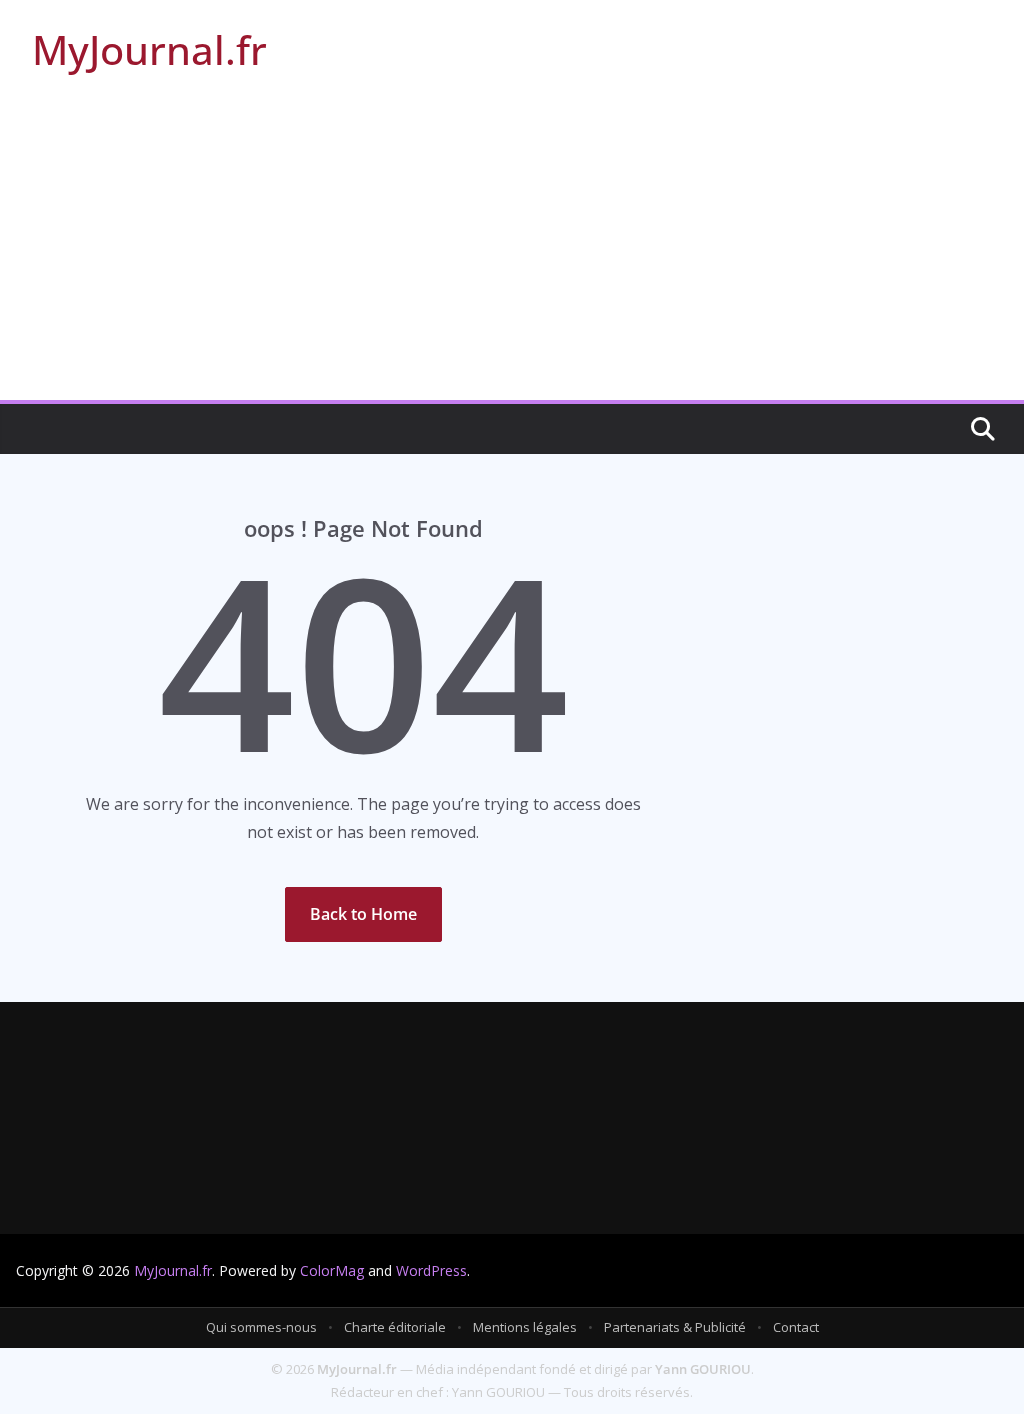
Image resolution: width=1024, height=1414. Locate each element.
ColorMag (332, 1270)
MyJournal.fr (149, 49)
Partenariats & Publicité (675, 1327)
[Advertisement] (512, 250)
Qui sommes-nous (261, 1327)
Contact (796, 1327)
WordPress (431, 1270)
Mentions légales (525, 1327)
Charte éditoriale (395, 1327)
